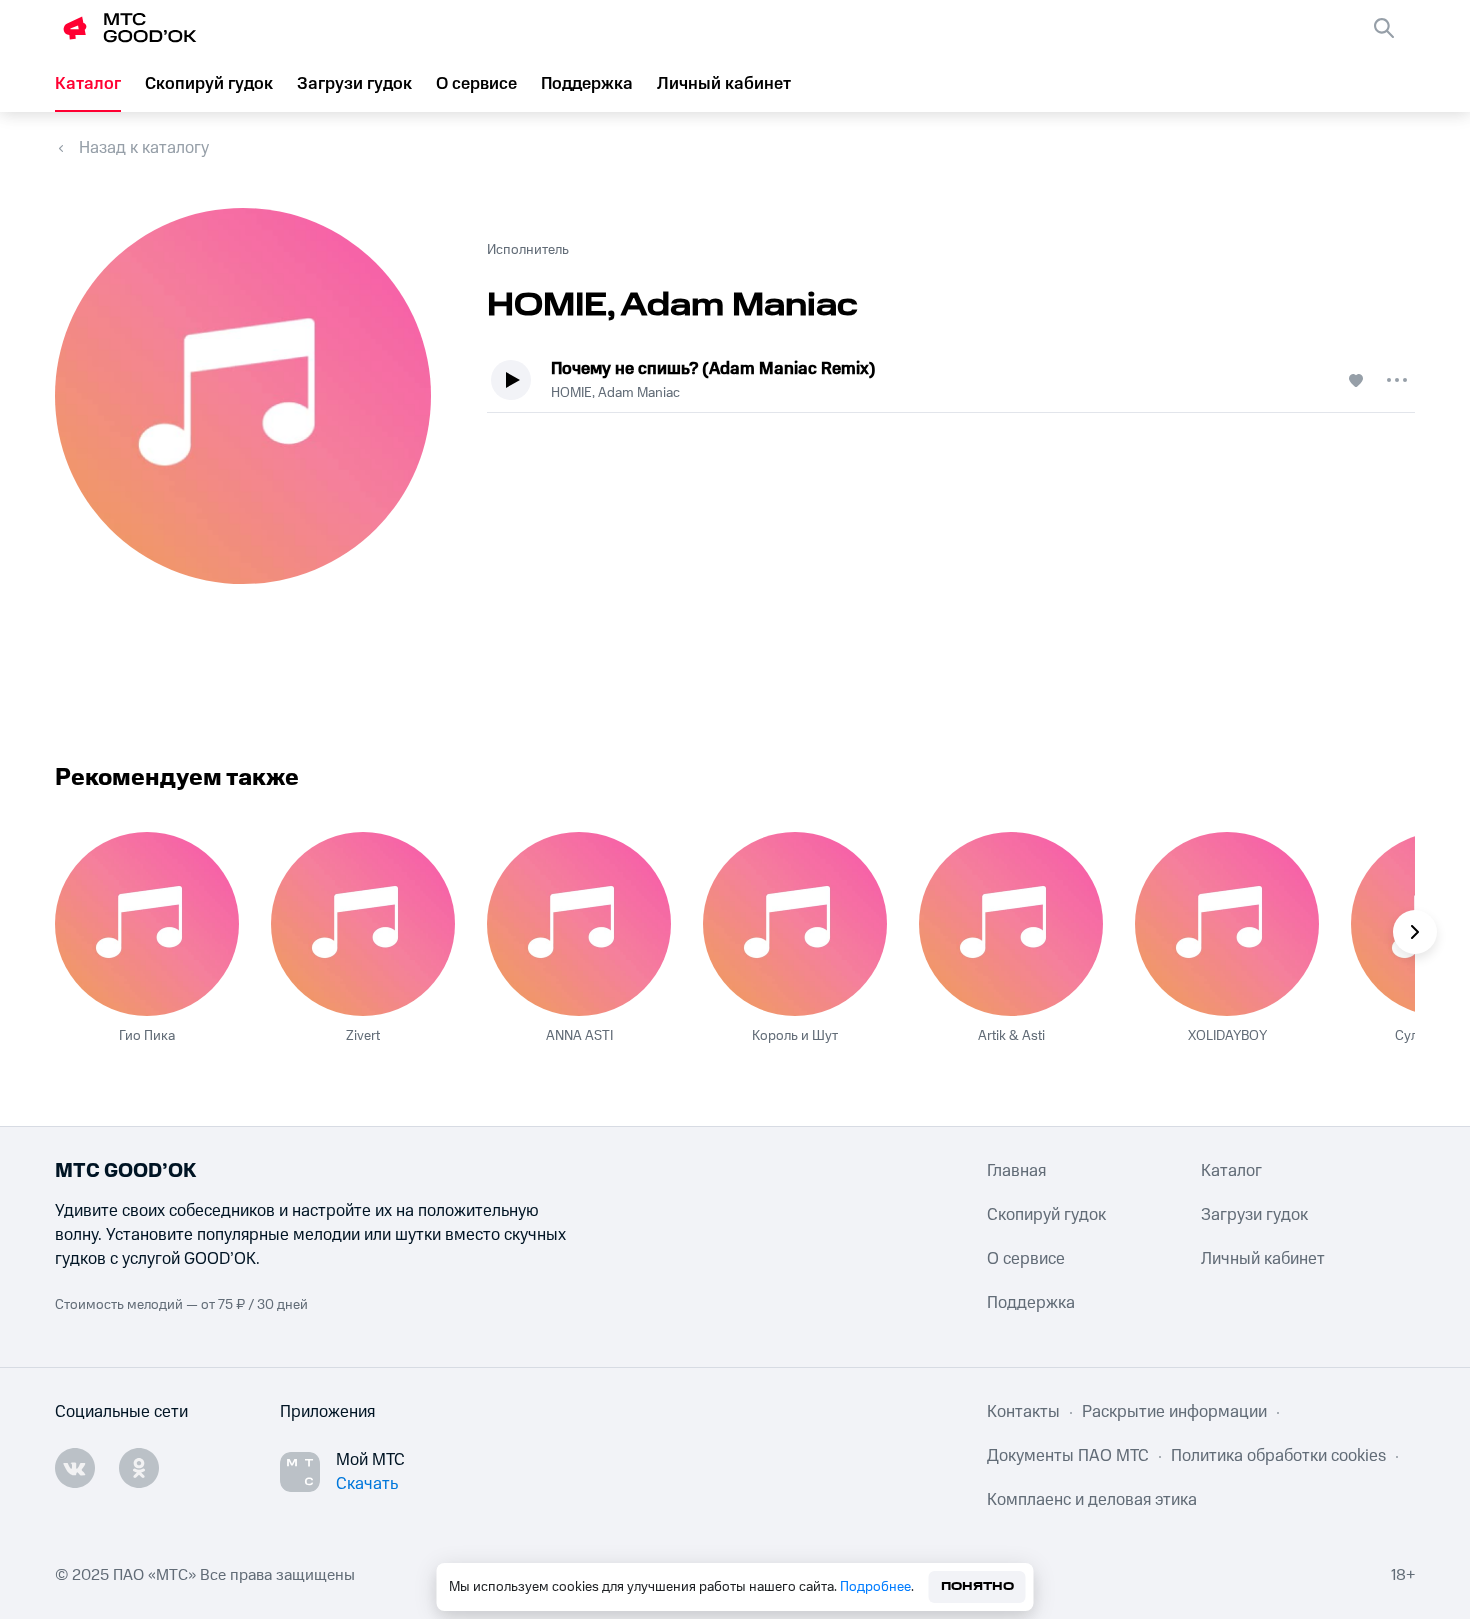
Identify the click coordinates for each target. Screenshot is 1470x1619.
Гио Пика (147, 1036)
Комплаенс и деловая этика (1092, 1500)
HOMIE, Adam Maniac (615, 393)
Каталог (88, 84)
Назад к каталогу (144, 148)
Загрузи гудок (354, 84)
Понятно (977, 1586)
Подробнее (875, 1587)
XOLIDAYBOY (1227, 1036)
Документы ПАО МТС (1068, 1456)
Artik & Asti (1011, 1036)
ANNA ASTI (579, 1036)
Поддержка (587, 84)
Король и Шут (795, 1036)
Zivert (363, 1036)
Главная (1016, 1171)
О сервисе (476, 84)
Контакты (1023, 1412)
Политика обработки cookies (1278, 1456)
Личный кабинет (724, 84)
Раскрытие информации (1174, 1412)
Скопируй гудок (209, 84)
